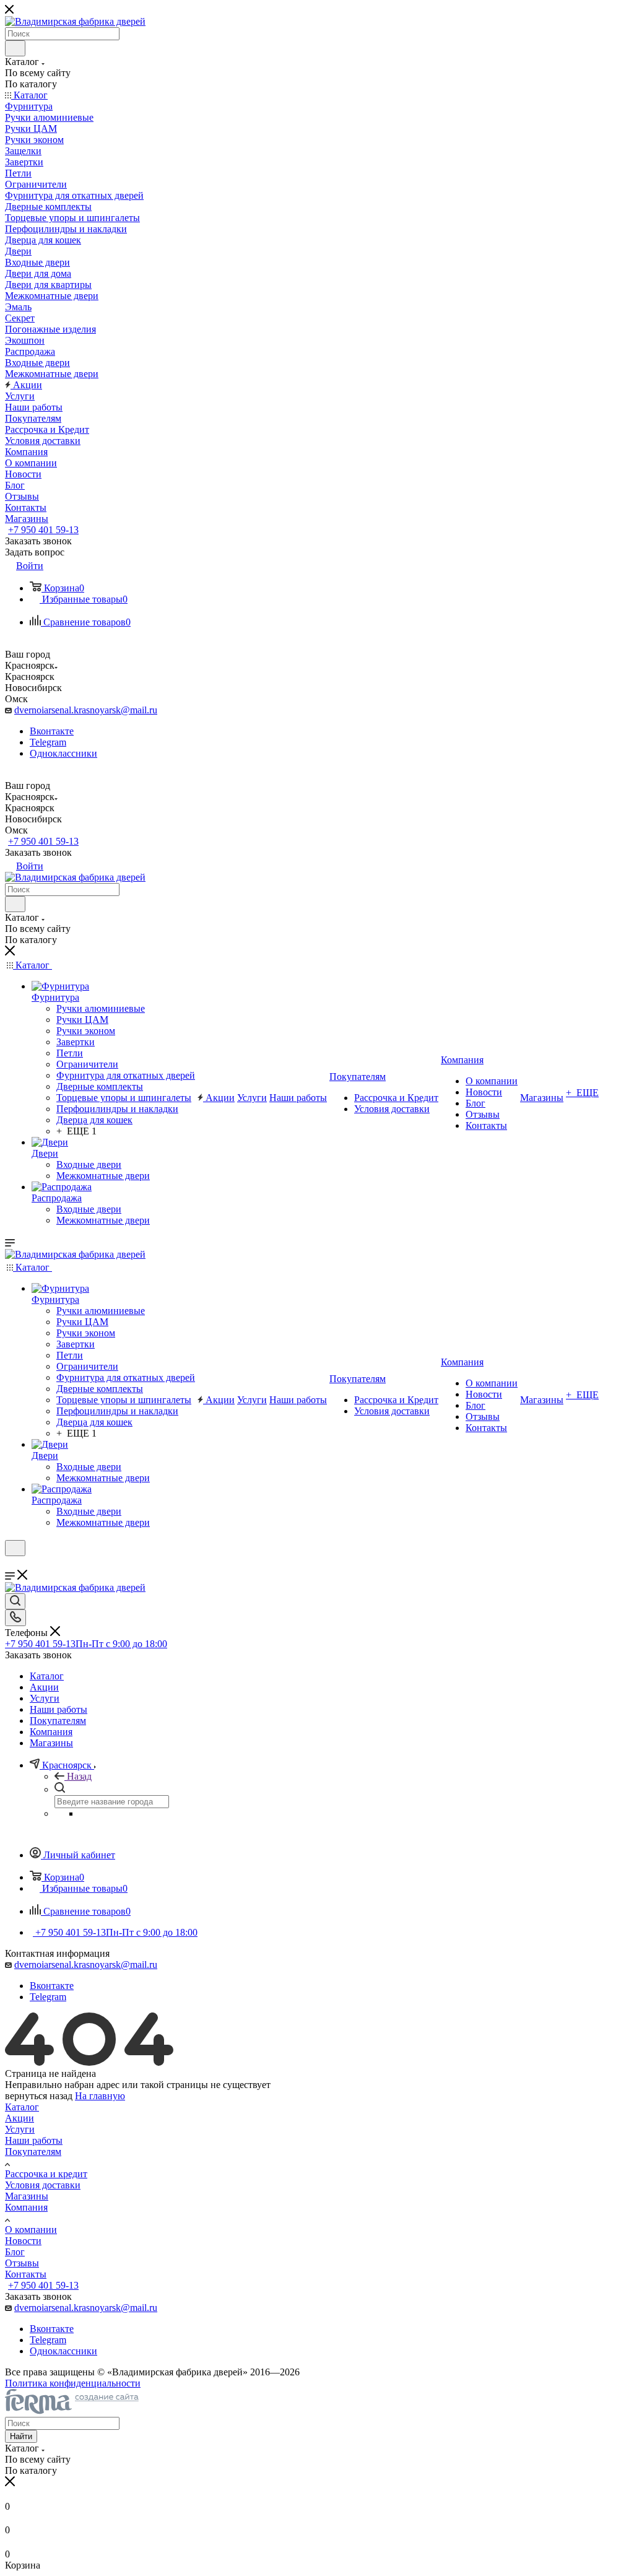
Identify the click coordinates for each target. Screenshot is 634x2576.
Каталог (22, 2107)
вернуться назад (39, 2096)
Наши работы (34, 2140)
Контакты (26, 2274)
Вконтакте (52, 731)
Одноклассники (63, 753)
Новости (23, 2241)
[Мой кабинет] (11, 1564)
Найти (21, 2436)
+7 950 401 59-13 (43, 530)
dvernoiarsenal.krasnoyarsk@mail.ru (86, 710)
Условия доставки (43, 2185)
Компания (26, 2207)
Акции (20, 2118)
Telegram (48, 742)
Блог (15, 2252)
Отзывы (22, 2263)
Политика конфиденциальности (73, 2383)
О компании (31, 2230)
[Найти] (15, 48)
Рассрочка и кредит (46, 2174)
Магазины (27, 2196)
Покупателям (33, 2152)
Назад (79, 1776)
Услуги (20, 2129)
